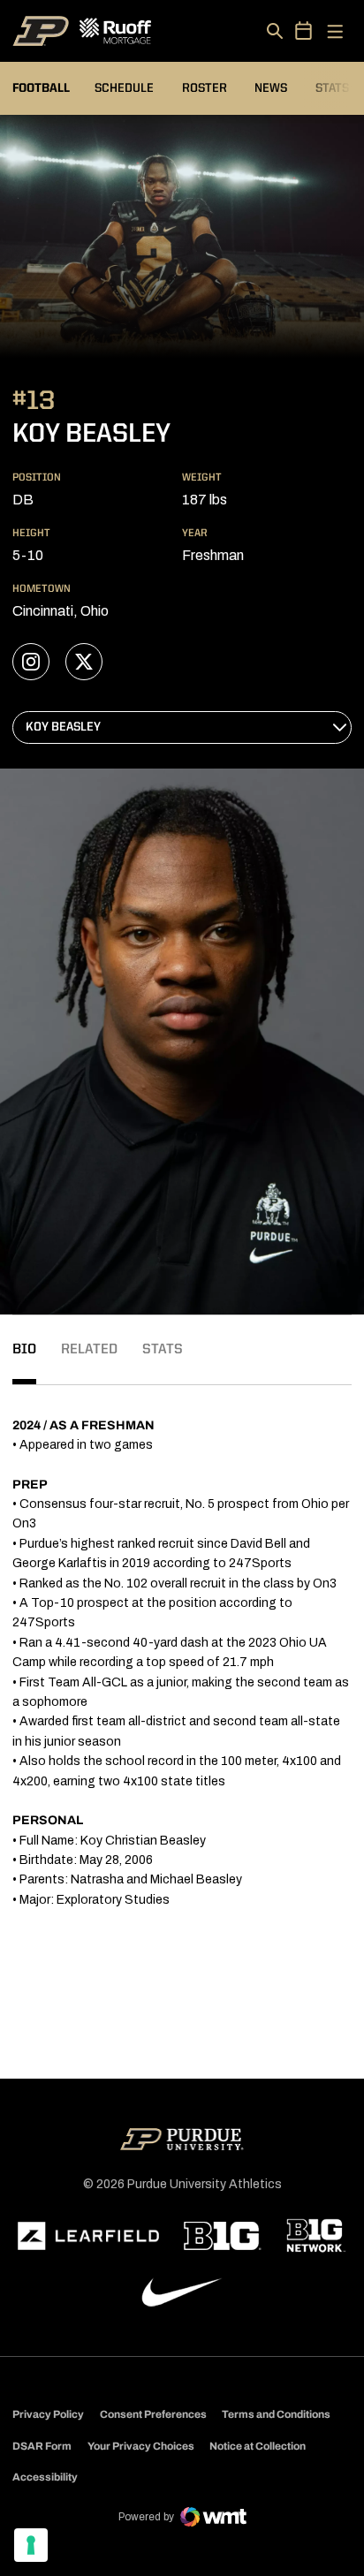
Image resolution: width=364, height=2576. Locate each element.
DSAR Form (42, 2446)
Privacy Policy (48, 2414)
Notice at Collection (258, 2446)
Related (89, 1350)
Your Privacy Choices (141, 2446)
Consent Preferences (153, 2414)
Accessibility (45, 2477)
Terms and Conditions (276, 2414)
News (271, 88)
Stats (332, 88)
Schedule (124, 88)
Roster (205, 88)
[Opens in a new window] (88, 2236)
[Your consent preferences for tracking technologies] (31, 2545)
